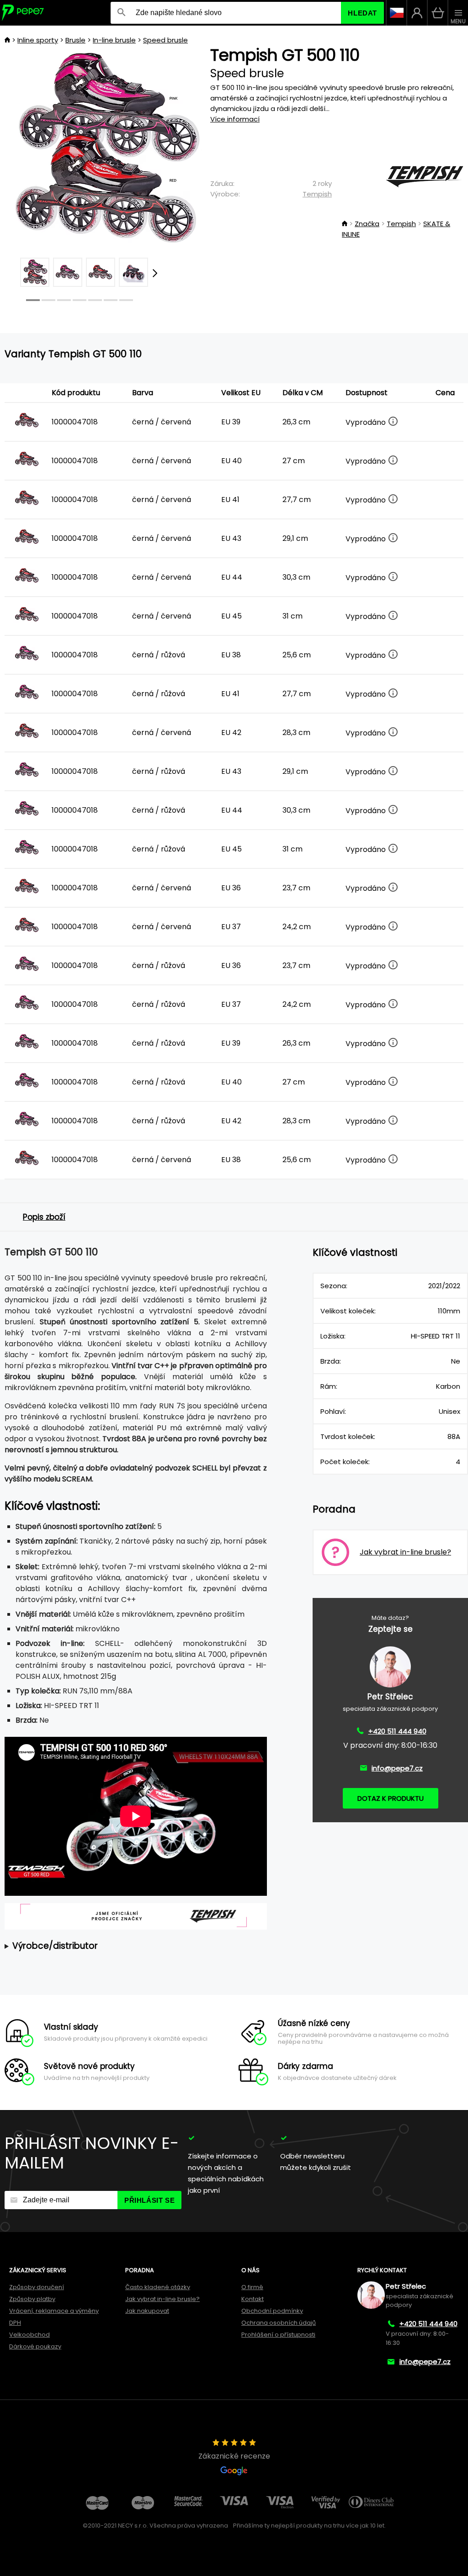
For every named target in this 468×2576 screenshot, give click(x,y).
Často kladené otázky (158, 2287)
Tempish (317, 194)
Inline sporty (38, 40)
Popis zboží (44, 1217)
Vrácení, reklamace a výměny (54, 2311)
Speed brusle (165, 40)
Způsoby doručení (37, 2287)
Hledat (362, 13)
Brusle (75, 40)
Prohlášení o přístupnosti (278, 2335)
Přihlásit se (149, 2200)
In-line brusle (114, 40)
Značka (367, 224)
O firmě (252, 2287)
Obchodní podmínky (272, 2311)
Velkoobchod (29, 2335)
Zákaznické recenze (234, 2456)
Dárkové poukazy (35, 2346)
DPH (15, 2323)
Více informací (235, 119)
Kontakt (253, 2299)
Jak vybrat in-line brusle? (162, 2299)
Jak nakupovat (147, 2311)
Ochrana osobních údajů (279, 2323)
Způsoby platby (32, 2299)
